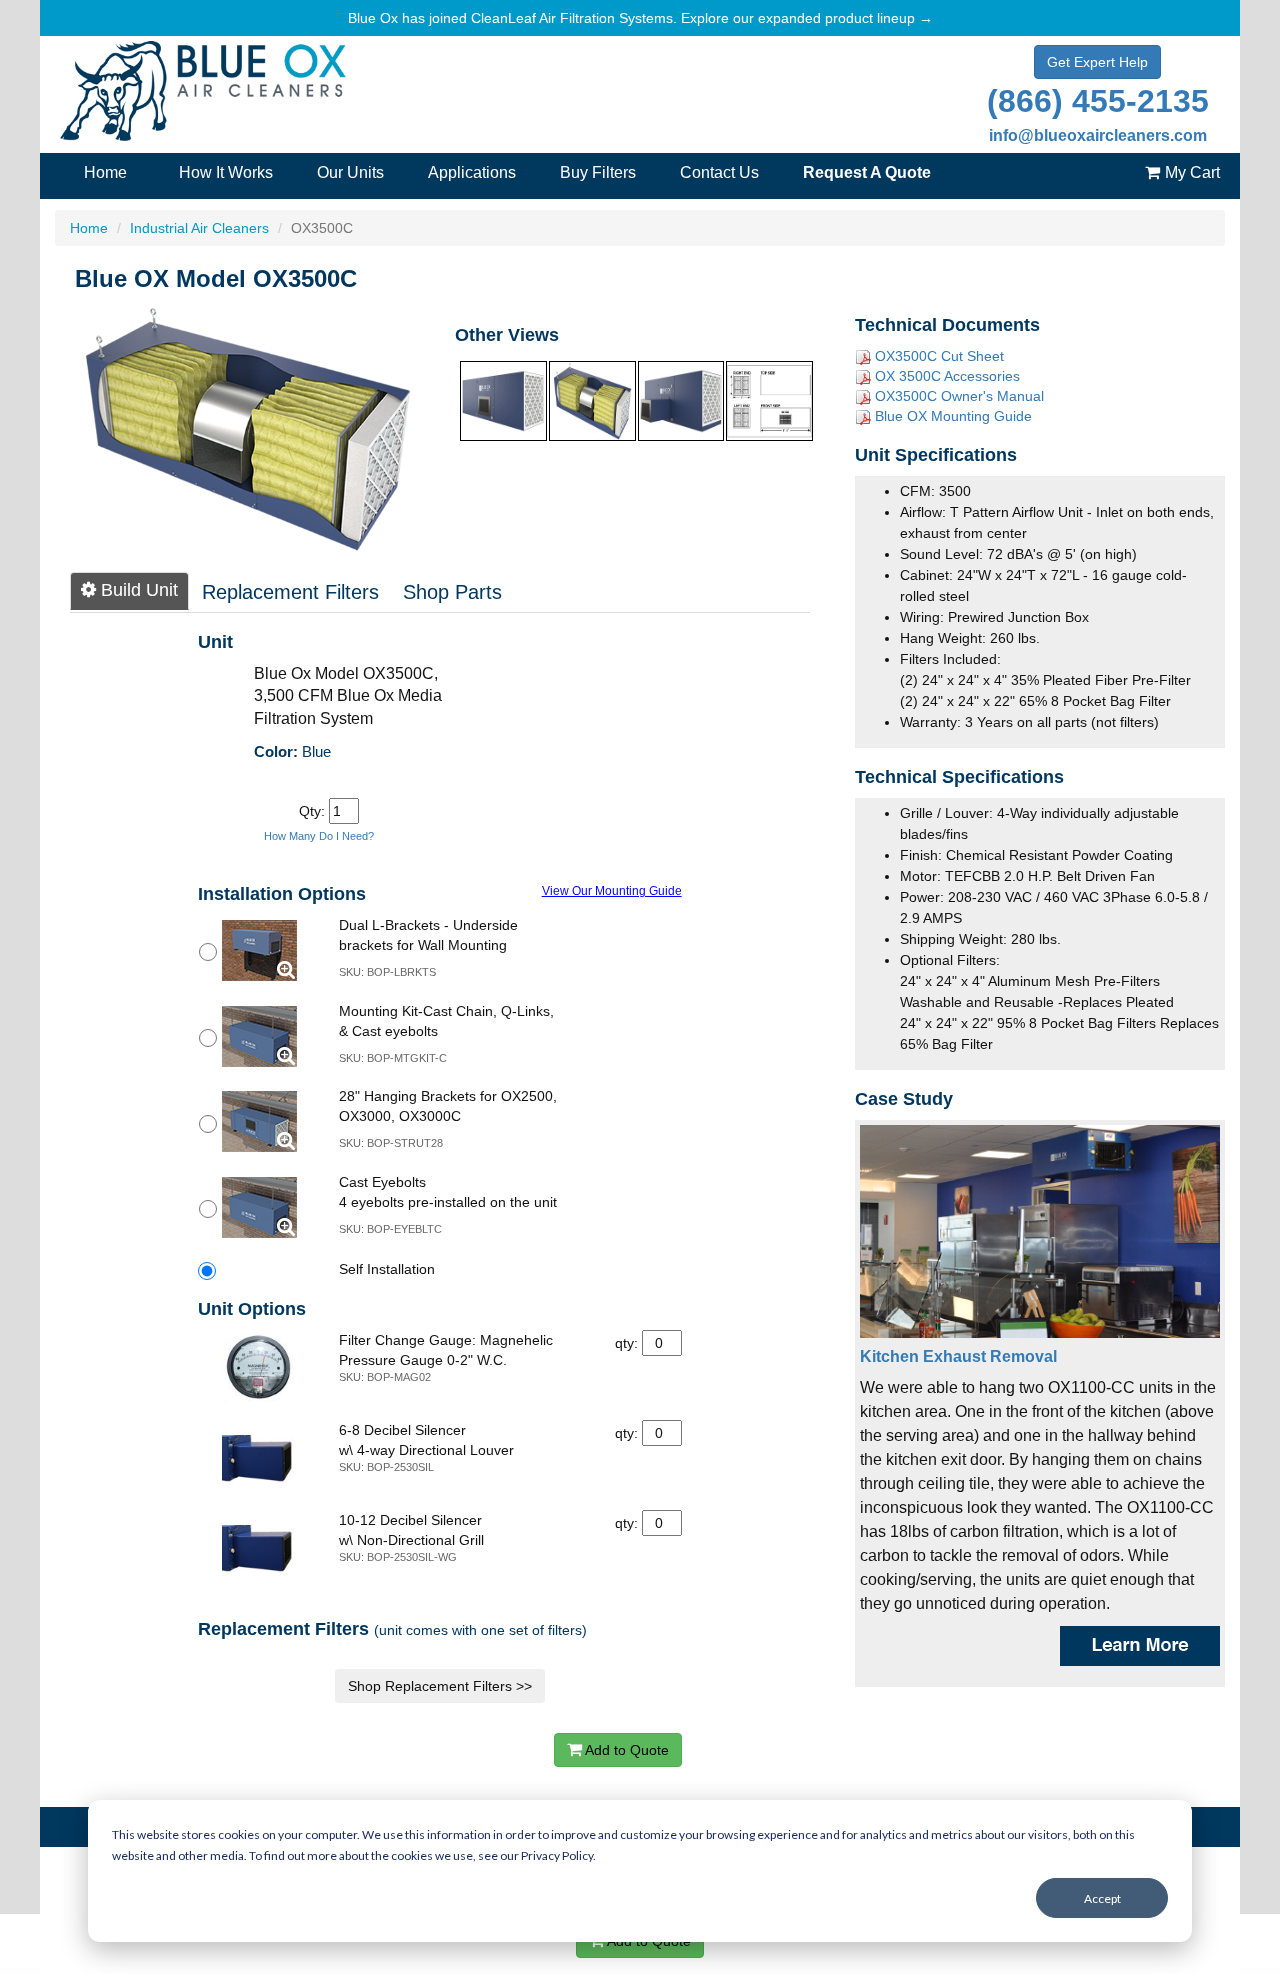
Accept (1102, 1898)
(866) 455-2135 (1098, 101)
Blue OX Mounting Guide (953, 416)
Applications (472, 172)
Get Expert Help (1097, 62)
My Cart (1192, 172)
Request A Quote (867, 172)
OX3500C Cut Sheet (939, 356)
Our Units (350, 172)
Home (105, 172)
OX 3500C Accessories (947, 376)
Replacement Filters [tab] (290, 592)
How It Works (226, 172)
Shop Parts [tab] (452, 592)
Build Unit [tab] (137, 590)
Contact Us (719, 172)
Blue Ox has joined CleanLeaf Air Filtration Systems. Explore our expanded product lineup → (640, 18)
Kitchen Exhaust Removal (958, 1356)
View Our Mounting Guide (612, 890)
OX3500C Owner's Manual (959, 396)
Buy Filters (598, 172)
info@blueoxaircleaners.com (1098, 135)
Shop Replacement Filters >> (440, 1686)
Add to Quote (625, 1750)
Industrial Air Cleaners (199, 228)
